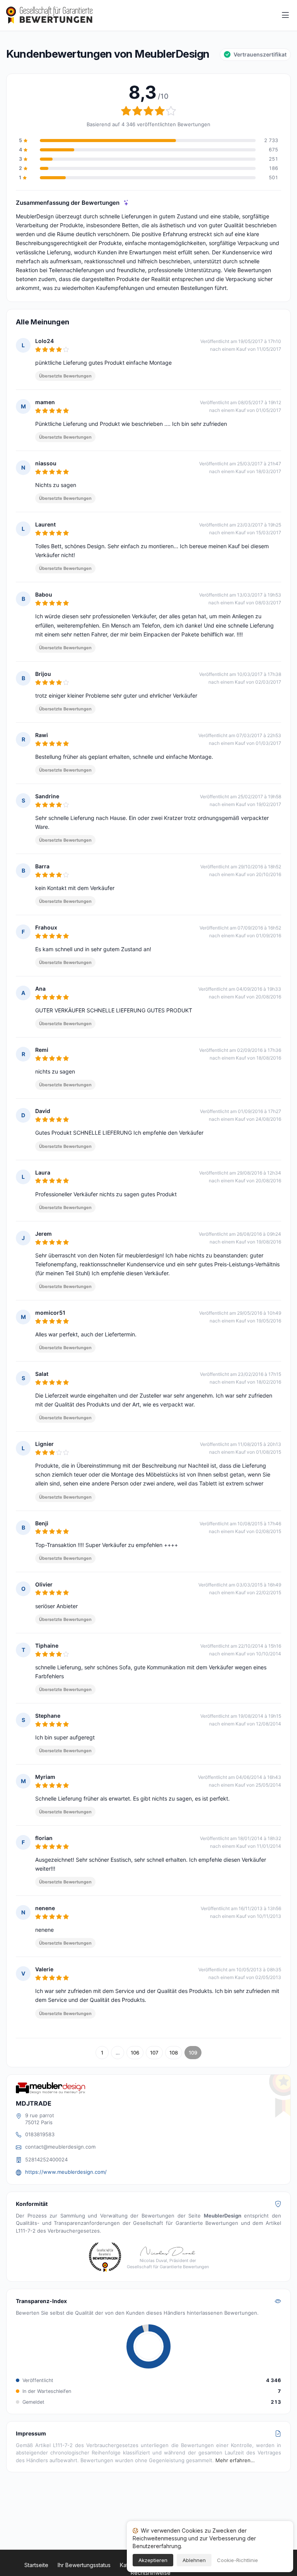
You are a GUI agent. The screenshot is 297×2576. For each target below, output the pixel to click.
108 (174, 2053)
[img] (126, 203)
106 (135, 2053)
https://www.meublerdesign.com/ (66, 2172)
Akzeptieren (153, 2560)
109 (193, 2053)
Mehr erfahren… (235, 2460)
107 (154, 2053)
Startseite (36, 2565)
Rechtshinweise (151, 2573)
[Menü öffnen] (285, 15)
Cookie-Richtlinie (237, 2560)
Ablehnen (194, 2560)
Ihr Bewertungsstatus (84, 2565)
